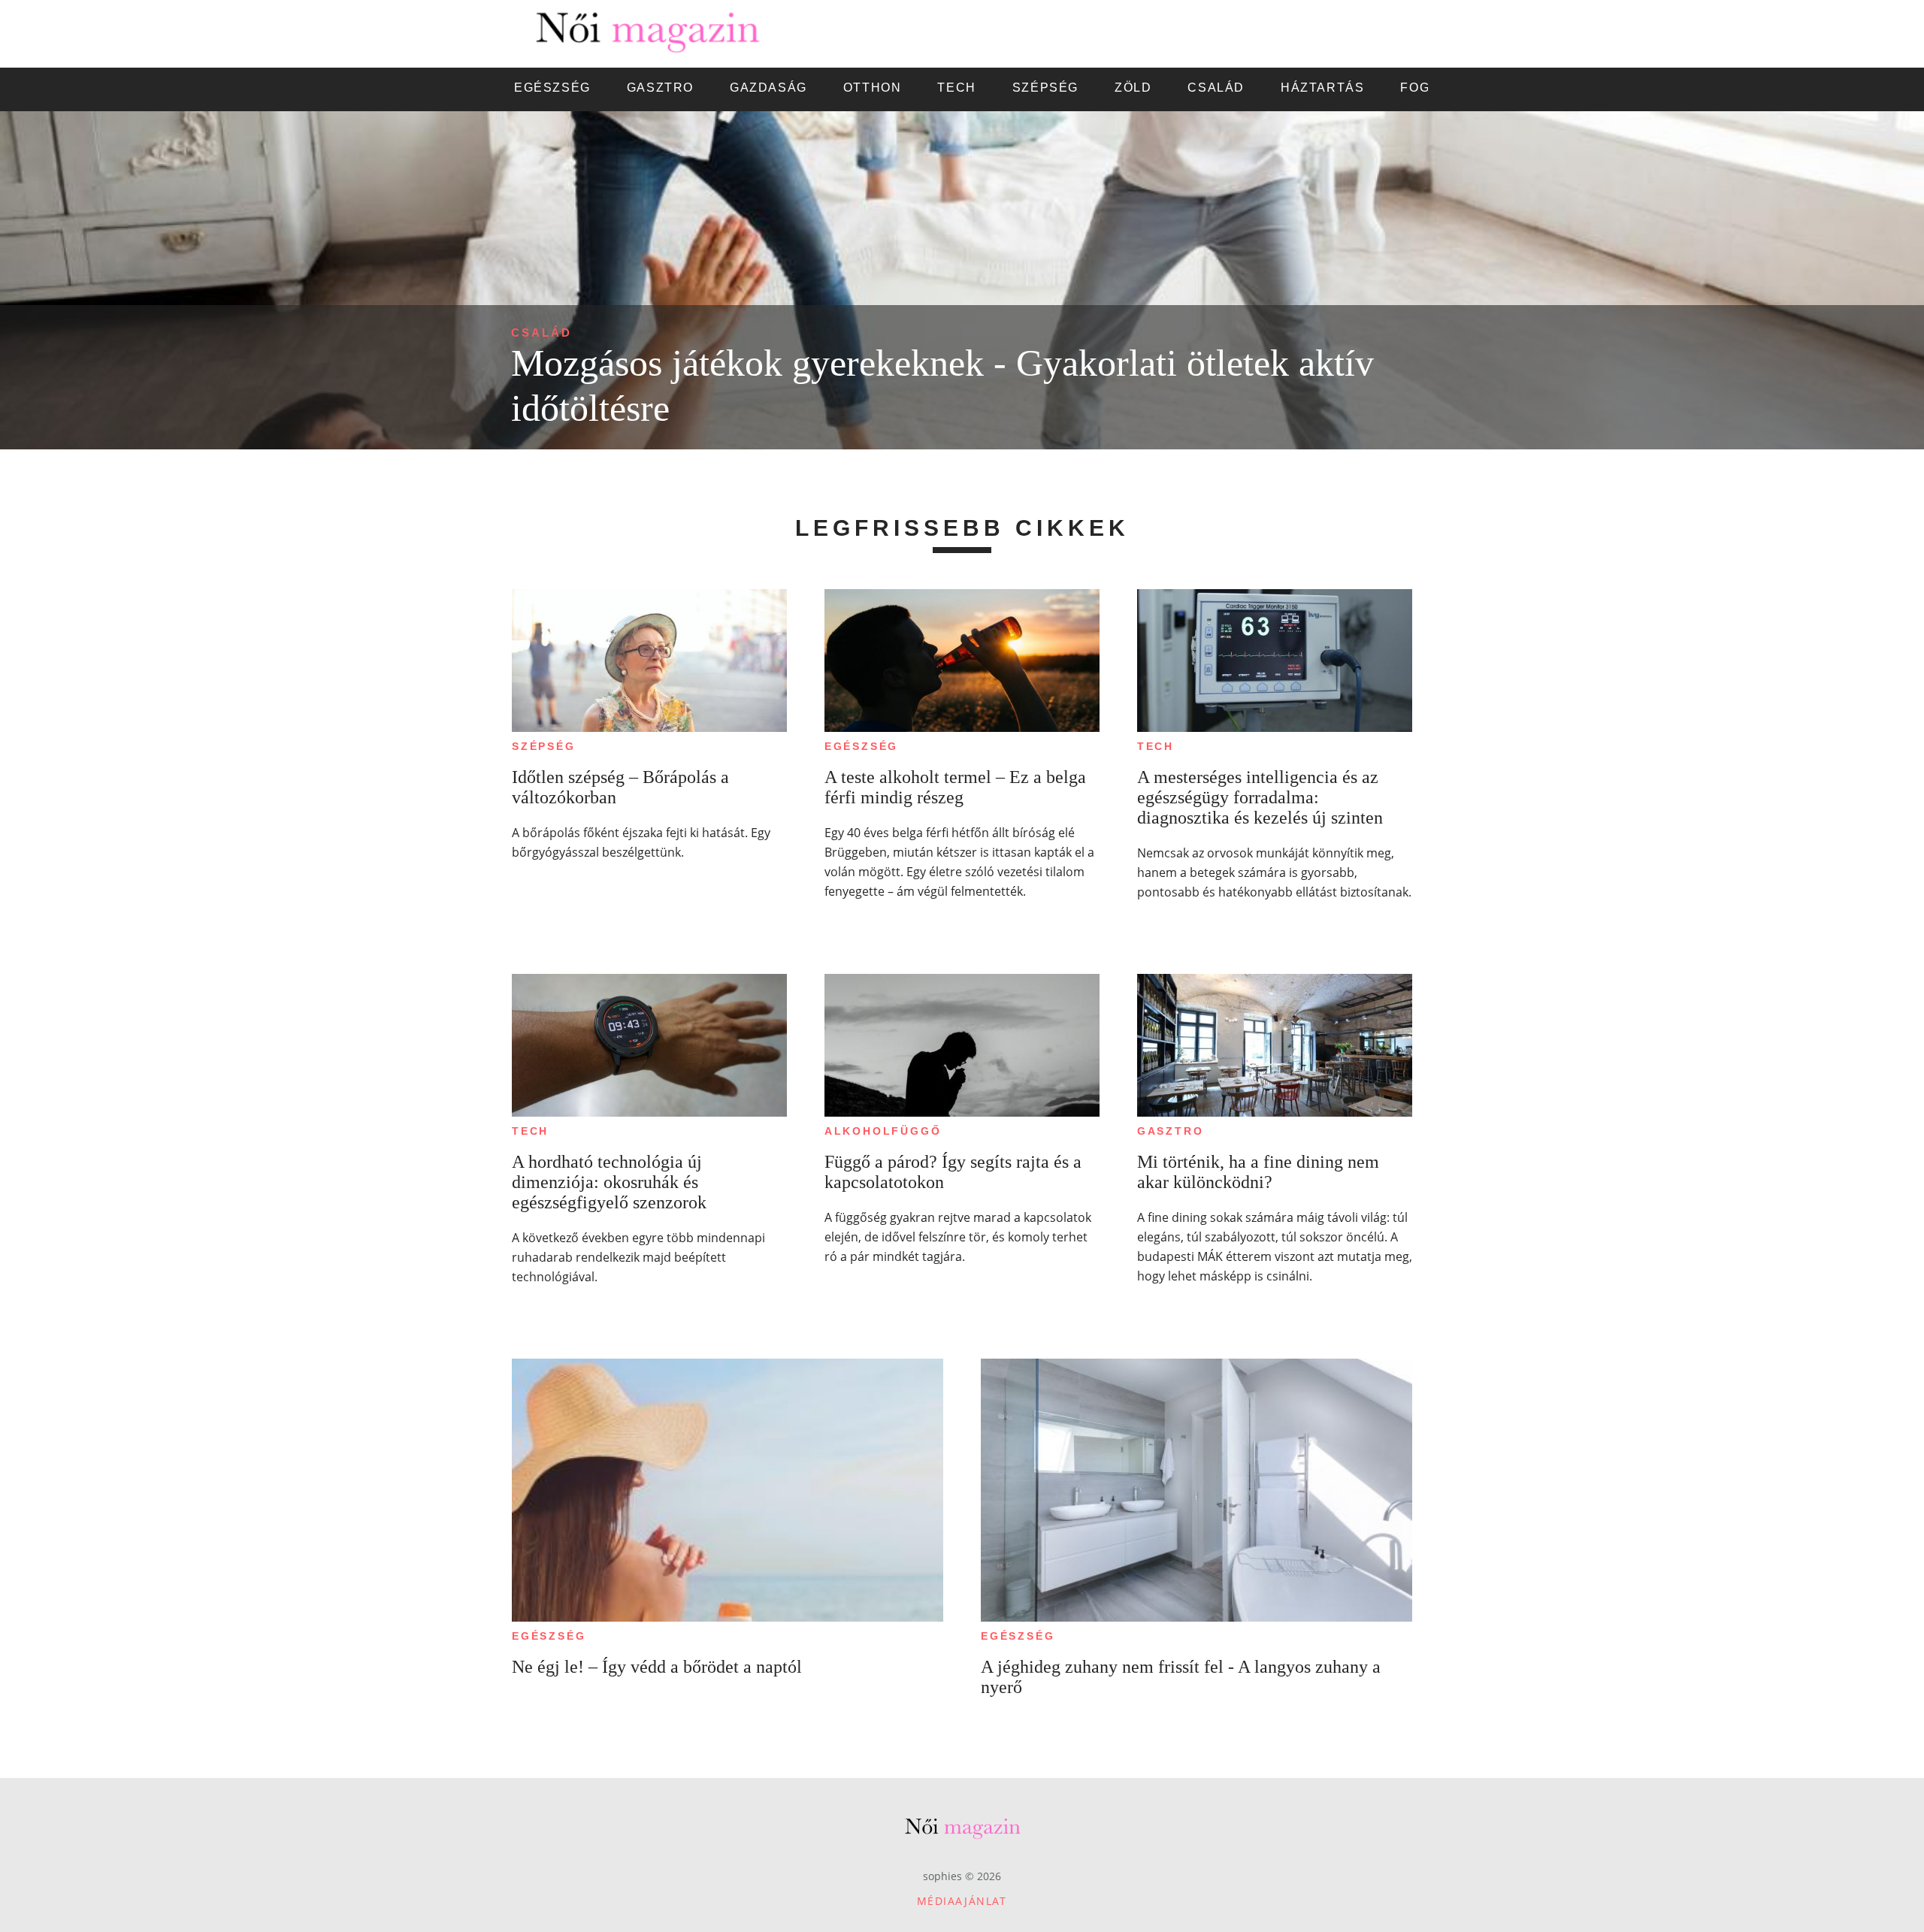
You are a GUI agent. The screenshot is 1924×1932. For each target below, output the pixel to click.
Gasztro (1171, 1131)
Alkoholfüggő (883, 1131)
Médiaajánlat (962, 1901)
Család (542, 333)
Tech (1156, 746)
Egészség (861, 746)
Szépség (544, 746)
